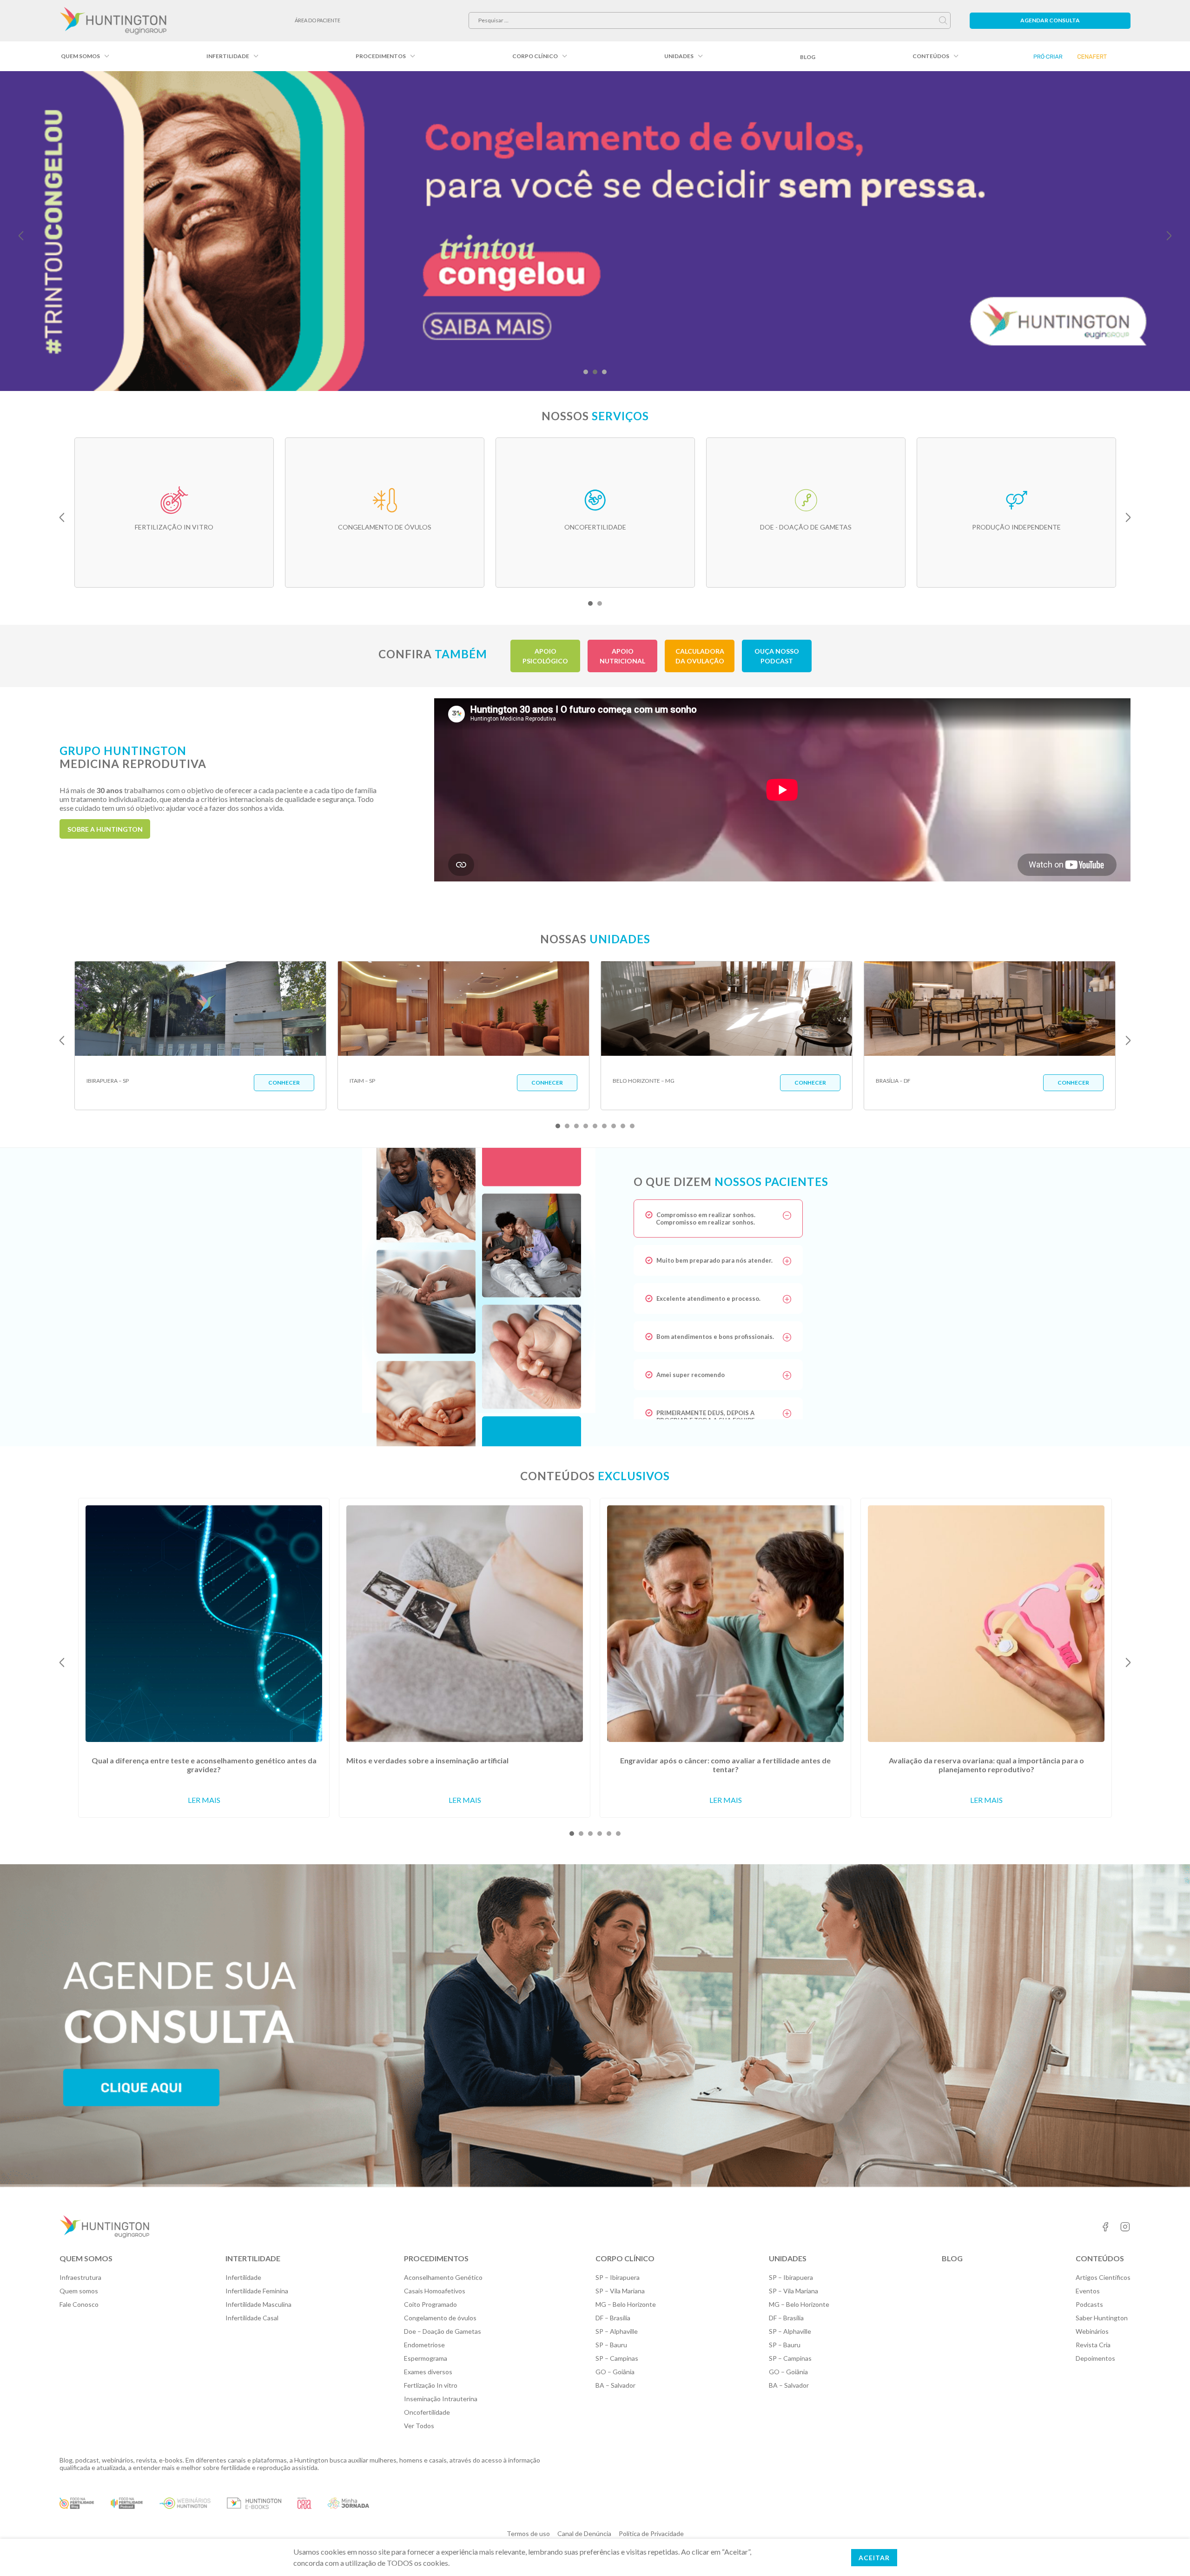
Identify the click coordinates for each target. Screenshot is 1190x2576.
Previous (21, 236)
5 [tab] (595, 1126)
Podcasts (1089, 2304)
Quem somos (80, 56)
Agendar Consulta (1050, 20)
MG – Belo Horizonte (626, 2304)
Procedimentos (381, 56)
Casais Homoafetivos (435, 2291)
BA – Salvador (615, 2385)
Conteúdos (931, 56)
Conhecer (284, 1083)
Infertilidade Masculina (258, 2304)
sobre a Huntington (105, 829)
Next (1169, 236)
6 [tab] (604, 1126)
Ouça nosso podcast (777, 656)
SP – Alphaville (617, 2331)
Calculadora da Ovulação (700, 656)
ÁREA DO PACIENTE (317, 20)
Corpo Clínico (535, 56)
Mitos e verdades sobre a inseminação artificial (427, 1760)
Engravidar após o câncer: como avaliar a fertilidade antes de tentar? (725, 1765)
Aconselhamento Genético (443, 2277)
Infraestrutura (80, 2277)
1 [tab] (586, 372)
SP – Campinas (617, 2358)
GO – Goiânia (615, 2372)
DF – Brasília (613, 2318)
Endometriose (424, 2345)
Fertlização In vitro (431, 2385)
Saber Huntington (1102, 2318)
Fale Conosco (79, 2304)
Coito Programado (430, 2304)
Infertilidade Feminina (257, 2291)
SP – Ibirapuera (618, 2277)
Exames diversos (428, 2372)
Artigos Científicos (1103, 2277)
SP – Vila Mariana (620, 2291)
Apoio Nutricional (622, 656)
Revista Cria (1093, 2345)
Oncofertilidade (427, 2412)
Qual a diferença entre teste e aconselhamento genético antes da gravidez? (204, 1765)
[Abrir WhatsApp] (1167, 2553)
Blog (808, 57)
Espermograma (426, 2358)
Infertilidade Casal (252, 2318)
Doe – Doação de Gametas (443, 2331)
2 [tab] (595, 372)
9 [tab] (632, 1126)
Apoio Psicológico (545, 656)
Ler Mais (204, 1800)
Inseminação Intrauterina (441, 2399)
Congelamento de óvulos (440, 2318)
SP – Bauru (611, 2345)
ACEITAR (874, 2558)
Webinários (1092, 2331)
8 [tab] (623, 1126)
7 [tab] (614, 1126)
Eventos (1088, 2291)
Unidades (679, 56)
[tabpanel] (595, 231)
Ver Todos (419, 2426)
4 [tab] (586, 1126)
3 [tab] (604, 372)
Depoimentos (1095, 2358)
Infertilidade (228, 56)
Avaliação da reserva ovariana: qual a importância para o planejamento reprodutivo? (986, 1765)
